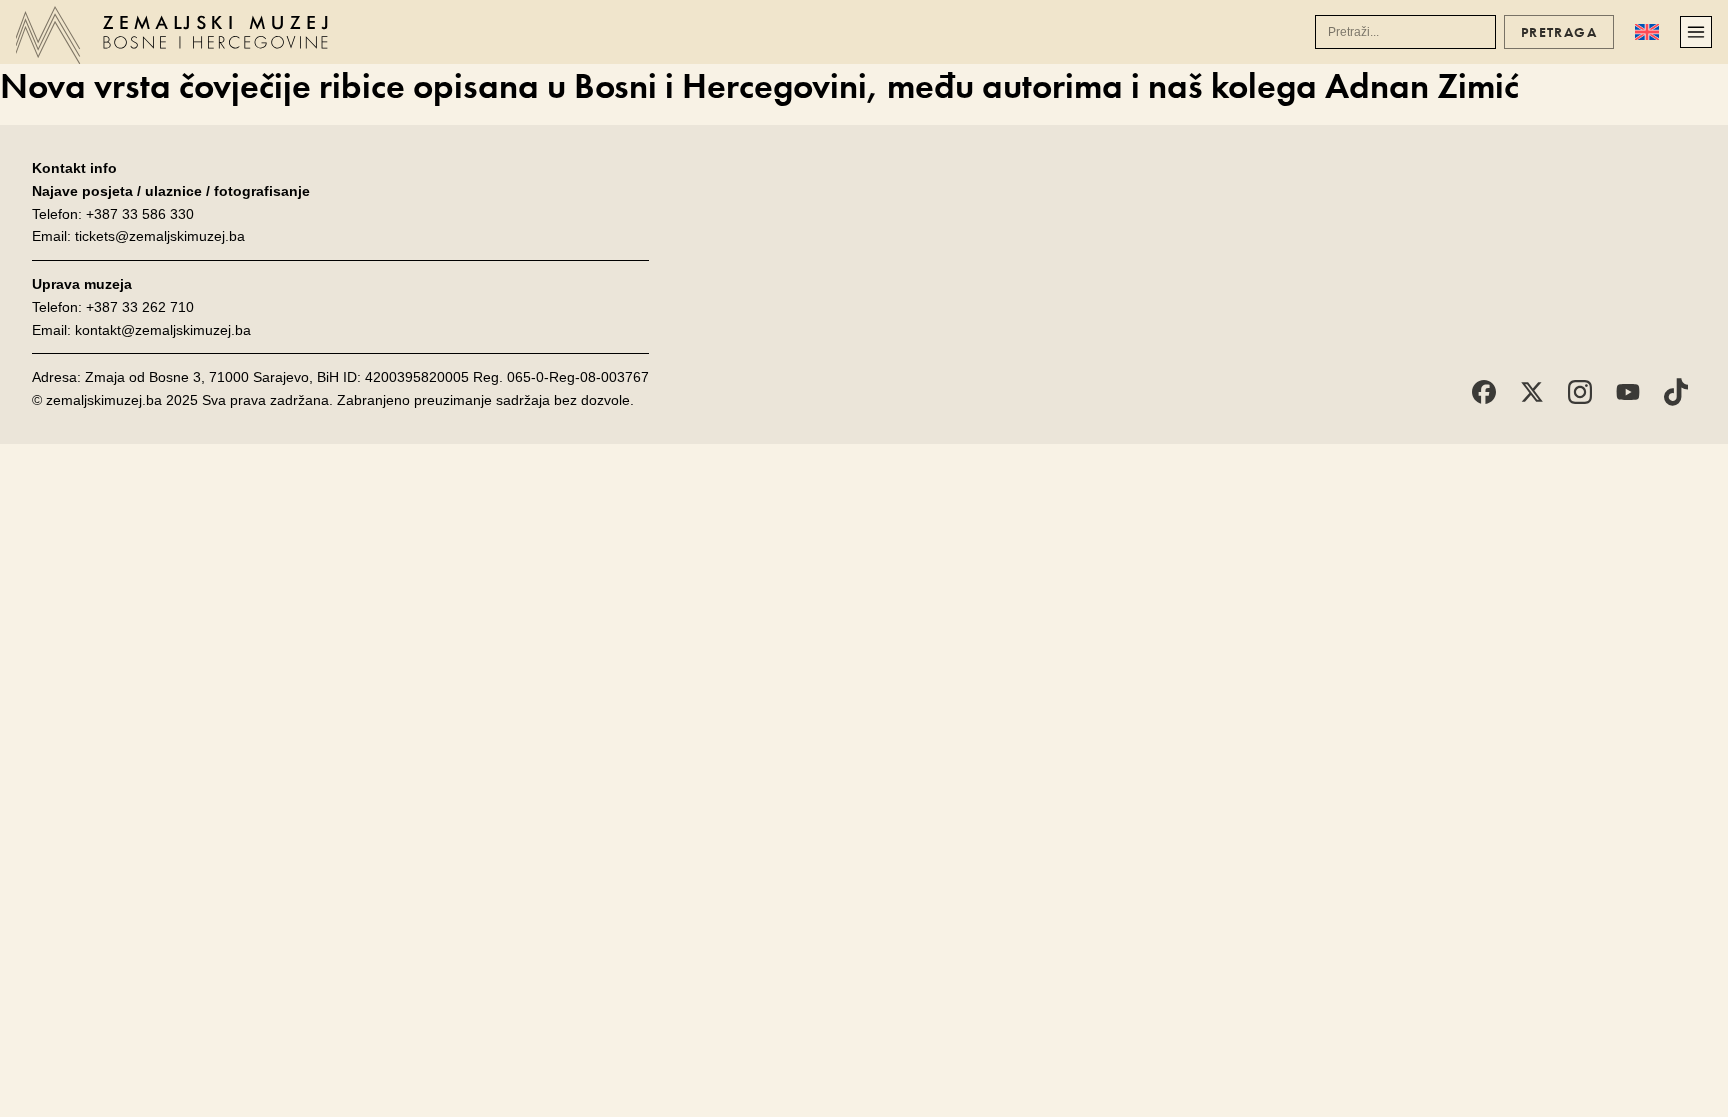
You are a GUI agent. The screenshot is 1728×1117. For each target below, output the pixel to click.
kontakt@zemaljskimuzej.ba (163, 330)
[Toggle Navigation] (1696, 32)
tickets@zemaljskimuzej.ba (160, 236)
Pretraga (1559, 32)
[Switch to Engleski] (1647, 32)
